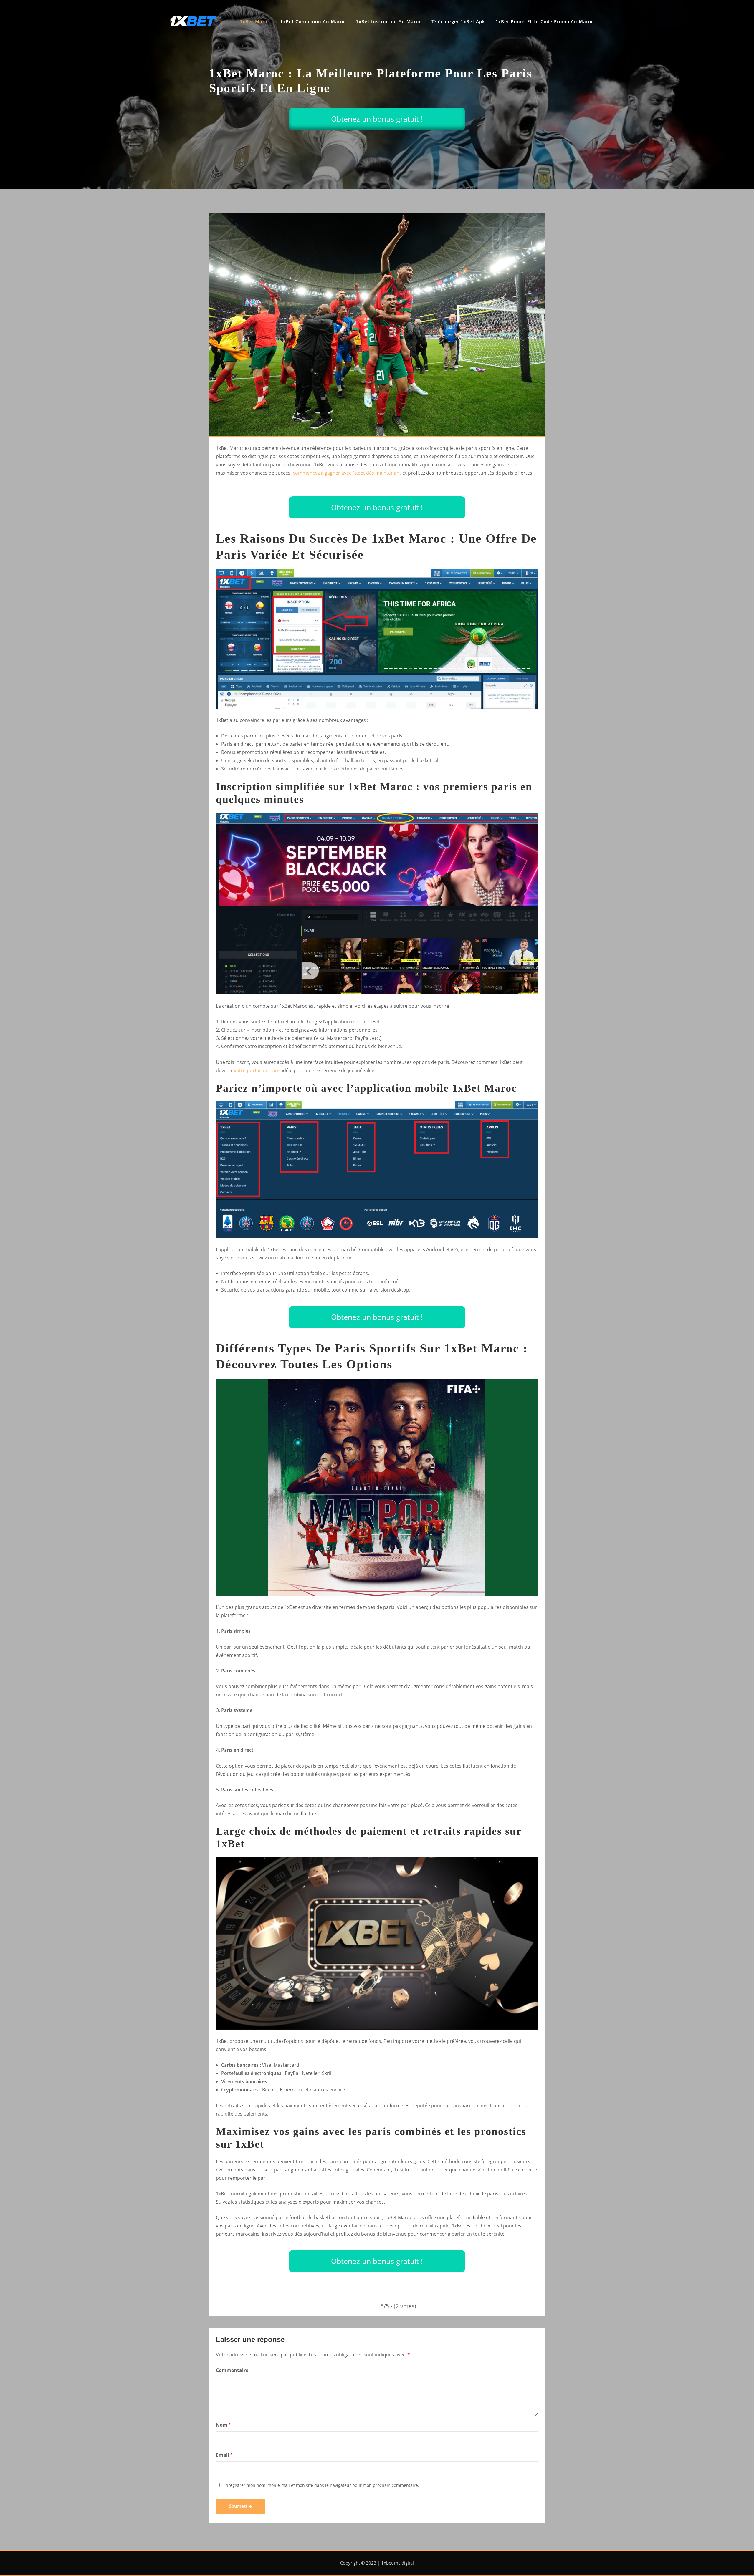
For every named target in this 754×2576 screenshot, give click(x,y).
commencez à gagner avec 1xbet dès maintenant (347, 473)
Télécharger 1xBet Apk (458, 21)
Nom (223, 2425)
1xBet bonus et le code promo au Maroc (544, 21)
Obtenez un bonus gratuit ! (377, 119)
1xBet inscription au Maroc (388, 21)
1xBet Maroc (255, 21)
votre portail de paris (257, 1070)
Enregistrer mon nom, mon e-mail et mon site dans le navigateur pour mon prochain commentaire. (321, 2485)
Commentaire (232, 2370)
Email (224, 2455)
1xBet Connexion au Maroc (313, 21)
